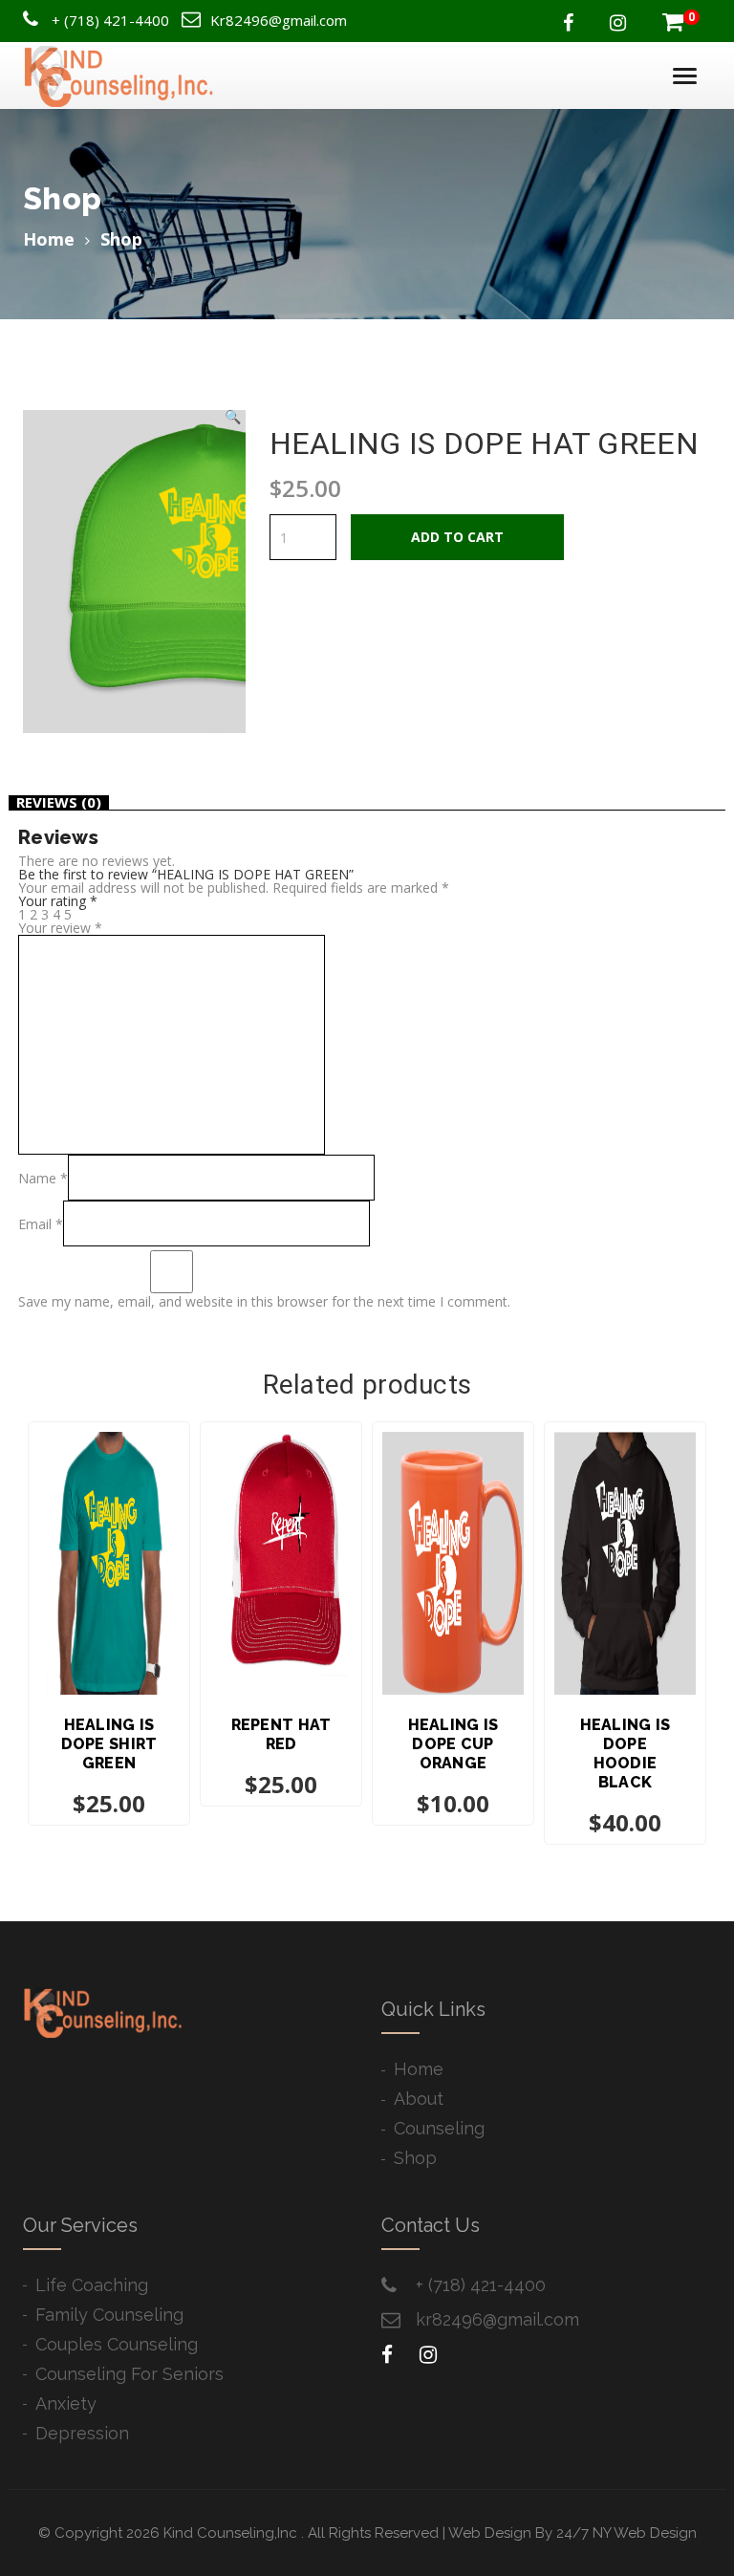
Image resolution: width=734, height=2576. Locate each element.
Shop (415, 2158)
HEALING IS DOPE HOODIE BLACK (626, 1753)
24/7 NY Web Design (626, 2533)
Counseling (439, 2128)
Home (49, 239)
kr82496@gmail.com (497, 2319)
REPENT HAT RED (281, 1734)
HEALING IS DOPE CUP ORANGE (453, 1744)
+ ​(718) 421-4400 (481, 2285)
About (419, 2099)
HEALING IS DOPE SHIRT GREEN (109, 1744)
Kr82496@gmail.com (279, 20)
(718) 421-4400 (117, 20)
